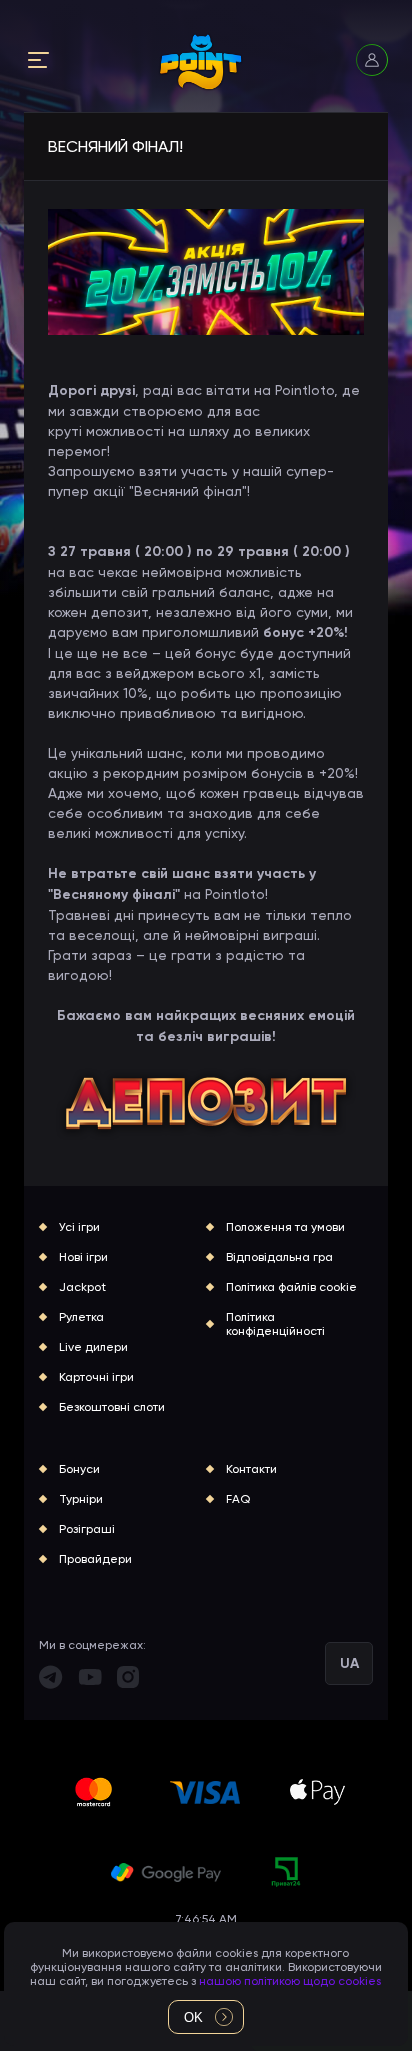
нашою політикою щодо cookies (290, 1981)
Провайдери (95, 1559)
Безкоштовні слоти (112, 1407)
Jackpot (82, 1287)
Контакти (251, 1469)
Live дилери (93, 1347)
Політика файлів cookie (291, 1287)
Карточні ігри (96, 1377)
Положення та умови (285, 1227)
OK (193, 2017)
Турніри (81, 1499)
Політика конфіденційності (275, 1324)
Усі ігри (79, 1227)
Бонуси (79, 1469)
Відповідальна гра (279, 1257)
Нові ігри (83, 1257)
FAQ (238, 1499)
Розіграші (87, 1529)
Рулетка (81, 1317)
